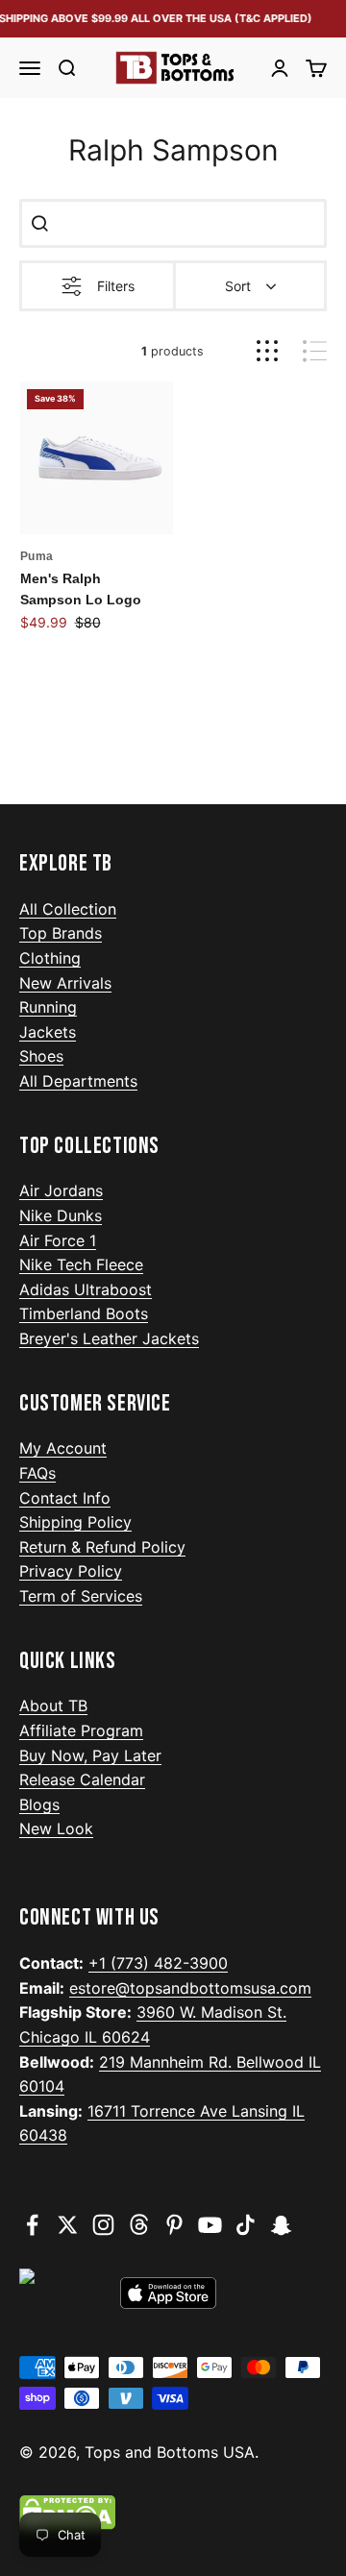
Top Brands (61, 933)
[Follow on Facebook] (32, 2225)
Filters (116, 286)
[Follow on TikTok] (246, 2225)
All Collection (68, 909)
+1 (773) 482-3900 (158, 1963)
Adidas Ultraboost (86, 1289)
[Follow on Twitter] (68, 2225)
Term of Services (81, 1596)
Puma (37, 556)
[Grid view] (267, 351)
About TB (53, 1705)
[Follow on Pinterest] (174, 2225)
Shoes (41, 1056)
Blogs (39, 1804)
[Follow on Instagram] (103, 2225)
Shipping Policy (75, 1522)
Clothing (50, 958)
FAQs (37, 1473)
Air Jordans (61, 1190)
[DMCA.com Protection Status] (173, 2513)
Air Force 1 (58, 1240)
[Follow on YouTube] (210, 2225)
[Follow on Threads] (139, 2225)
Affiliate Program (81, 1730)
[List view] (315, 351)
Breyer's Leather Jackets (109, 1338)
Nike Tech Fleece (81, 1264)
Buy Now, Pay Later (90, 1755)
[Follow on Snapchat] (281, 2225)
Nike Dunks (61, 1215)
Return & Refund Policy (102, 1547)
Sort (238, 286)
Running (48, 1007)
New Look (56, 1828)
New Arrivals (65, 983)
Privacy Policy (71, 1571)
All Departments (78, 1081)
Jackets (48, 1032)
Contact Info (65, 1498)
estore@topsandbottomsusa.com (190, 1988)
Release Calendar (82, 1779)
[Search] (39, 223)
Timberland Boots (84, 1313)
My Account (63, 1448)
